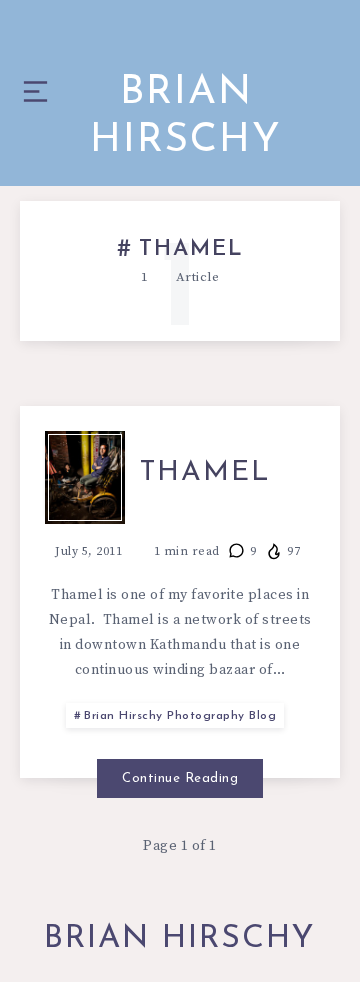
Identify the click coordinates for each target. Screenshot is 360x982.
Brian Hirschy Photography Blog (180, 716)
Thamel (205, 473)
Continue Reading (180, 778)
